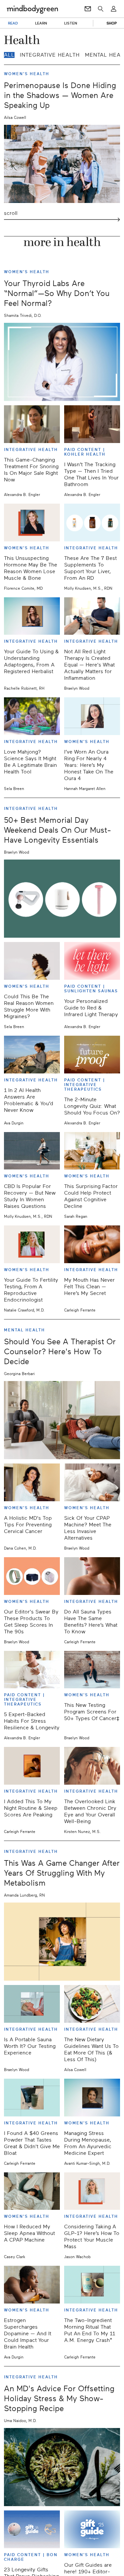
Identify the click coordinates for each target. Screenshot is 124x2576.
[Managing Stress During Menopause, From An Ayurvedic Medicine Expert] (92, 2098)
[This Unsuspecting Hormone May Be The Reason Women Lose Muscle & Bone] (32, 522)
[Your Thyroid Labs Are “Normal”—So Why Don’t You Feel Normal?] (62, 362)
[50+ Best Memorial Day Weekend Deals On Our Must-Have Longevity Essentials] (62, 899)
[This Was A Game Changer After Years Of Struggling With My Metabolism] (62, 1942)
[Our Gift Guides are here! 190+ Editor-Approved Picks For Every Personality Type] (92, 2529)
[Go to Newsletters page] (88, 9)
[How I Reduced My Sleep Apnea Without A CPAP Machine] (32, 2191)
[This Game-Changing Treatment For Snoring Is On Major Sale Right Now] (32, 424)
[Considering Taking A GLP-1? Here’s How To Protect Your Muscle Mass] (92, 2191)
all (9, 55)
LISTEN (71, 23)
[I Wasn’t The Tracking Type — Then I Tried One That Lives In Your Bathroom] (92, 424)
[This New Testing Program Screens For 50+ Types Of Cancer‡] (92, 1670)
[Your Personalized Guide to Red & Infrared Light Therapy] (92, 961)
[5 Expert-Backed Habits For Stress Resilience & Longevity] (32, 1670)
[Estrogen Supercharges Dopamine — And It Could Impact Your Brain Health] (32, 2285)
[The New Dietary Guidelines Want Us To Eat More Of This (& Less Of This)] (92, 2004)
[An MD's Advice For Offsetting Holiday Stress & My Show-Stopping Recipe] (62, 2467)
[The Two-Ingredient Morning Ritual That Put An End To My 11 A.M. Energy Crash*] (92, 2285)
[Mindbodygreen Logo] (32, 9)
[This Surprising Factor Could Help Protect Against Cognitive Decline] (92, 1151)
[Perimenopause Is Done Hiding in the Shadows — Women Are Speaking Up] (62, 164)
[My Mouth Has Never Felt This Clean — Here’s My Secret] (92, 1244)
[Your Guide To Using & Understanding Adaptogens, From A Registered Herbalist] (32, 616)
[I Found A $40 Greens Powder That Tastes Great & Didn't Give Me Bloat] (32, 2098)
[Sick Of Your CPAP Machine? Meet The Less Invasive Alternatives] (92, 1482)
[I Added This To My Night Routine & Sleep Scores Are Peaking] (32, 1766)
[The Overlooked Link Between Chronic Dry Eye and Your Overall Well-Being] (92, 1766)
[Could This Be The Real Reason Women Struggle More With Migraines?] (32, 961)
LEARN (41, 23)
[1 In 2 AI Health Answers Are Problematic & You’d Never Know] (32, 1055)
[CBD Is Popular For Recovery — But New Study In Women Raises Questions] (32, 1151)
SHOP (112, 23)
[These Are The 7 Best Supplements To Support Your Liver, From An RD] (92, 522)
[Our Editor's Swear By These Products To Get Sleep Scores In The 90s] (32, 1576)
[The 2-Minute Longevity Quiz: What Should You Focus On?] (92, 1055)
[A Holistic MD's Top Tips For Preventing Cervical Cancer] (32, 1482)
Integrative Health (50, 55)
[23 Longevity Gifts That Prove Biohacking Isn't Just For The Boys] (32, 2529)
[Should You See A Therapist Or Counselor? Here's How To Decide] (62, 1420)
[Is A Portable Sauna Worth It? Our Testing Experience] (32, 2004)
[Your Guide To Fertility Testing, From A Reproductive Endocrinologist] (32, 1244)
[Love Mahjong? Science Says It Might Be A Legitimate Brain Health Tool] (32, 716)
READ (13, 23)
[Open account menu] (114, 9)
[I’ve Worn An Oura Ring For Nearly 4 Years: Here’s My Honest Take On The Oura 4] (92, 716)
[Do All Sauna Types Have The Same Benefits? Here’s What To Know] (92, 1576)
